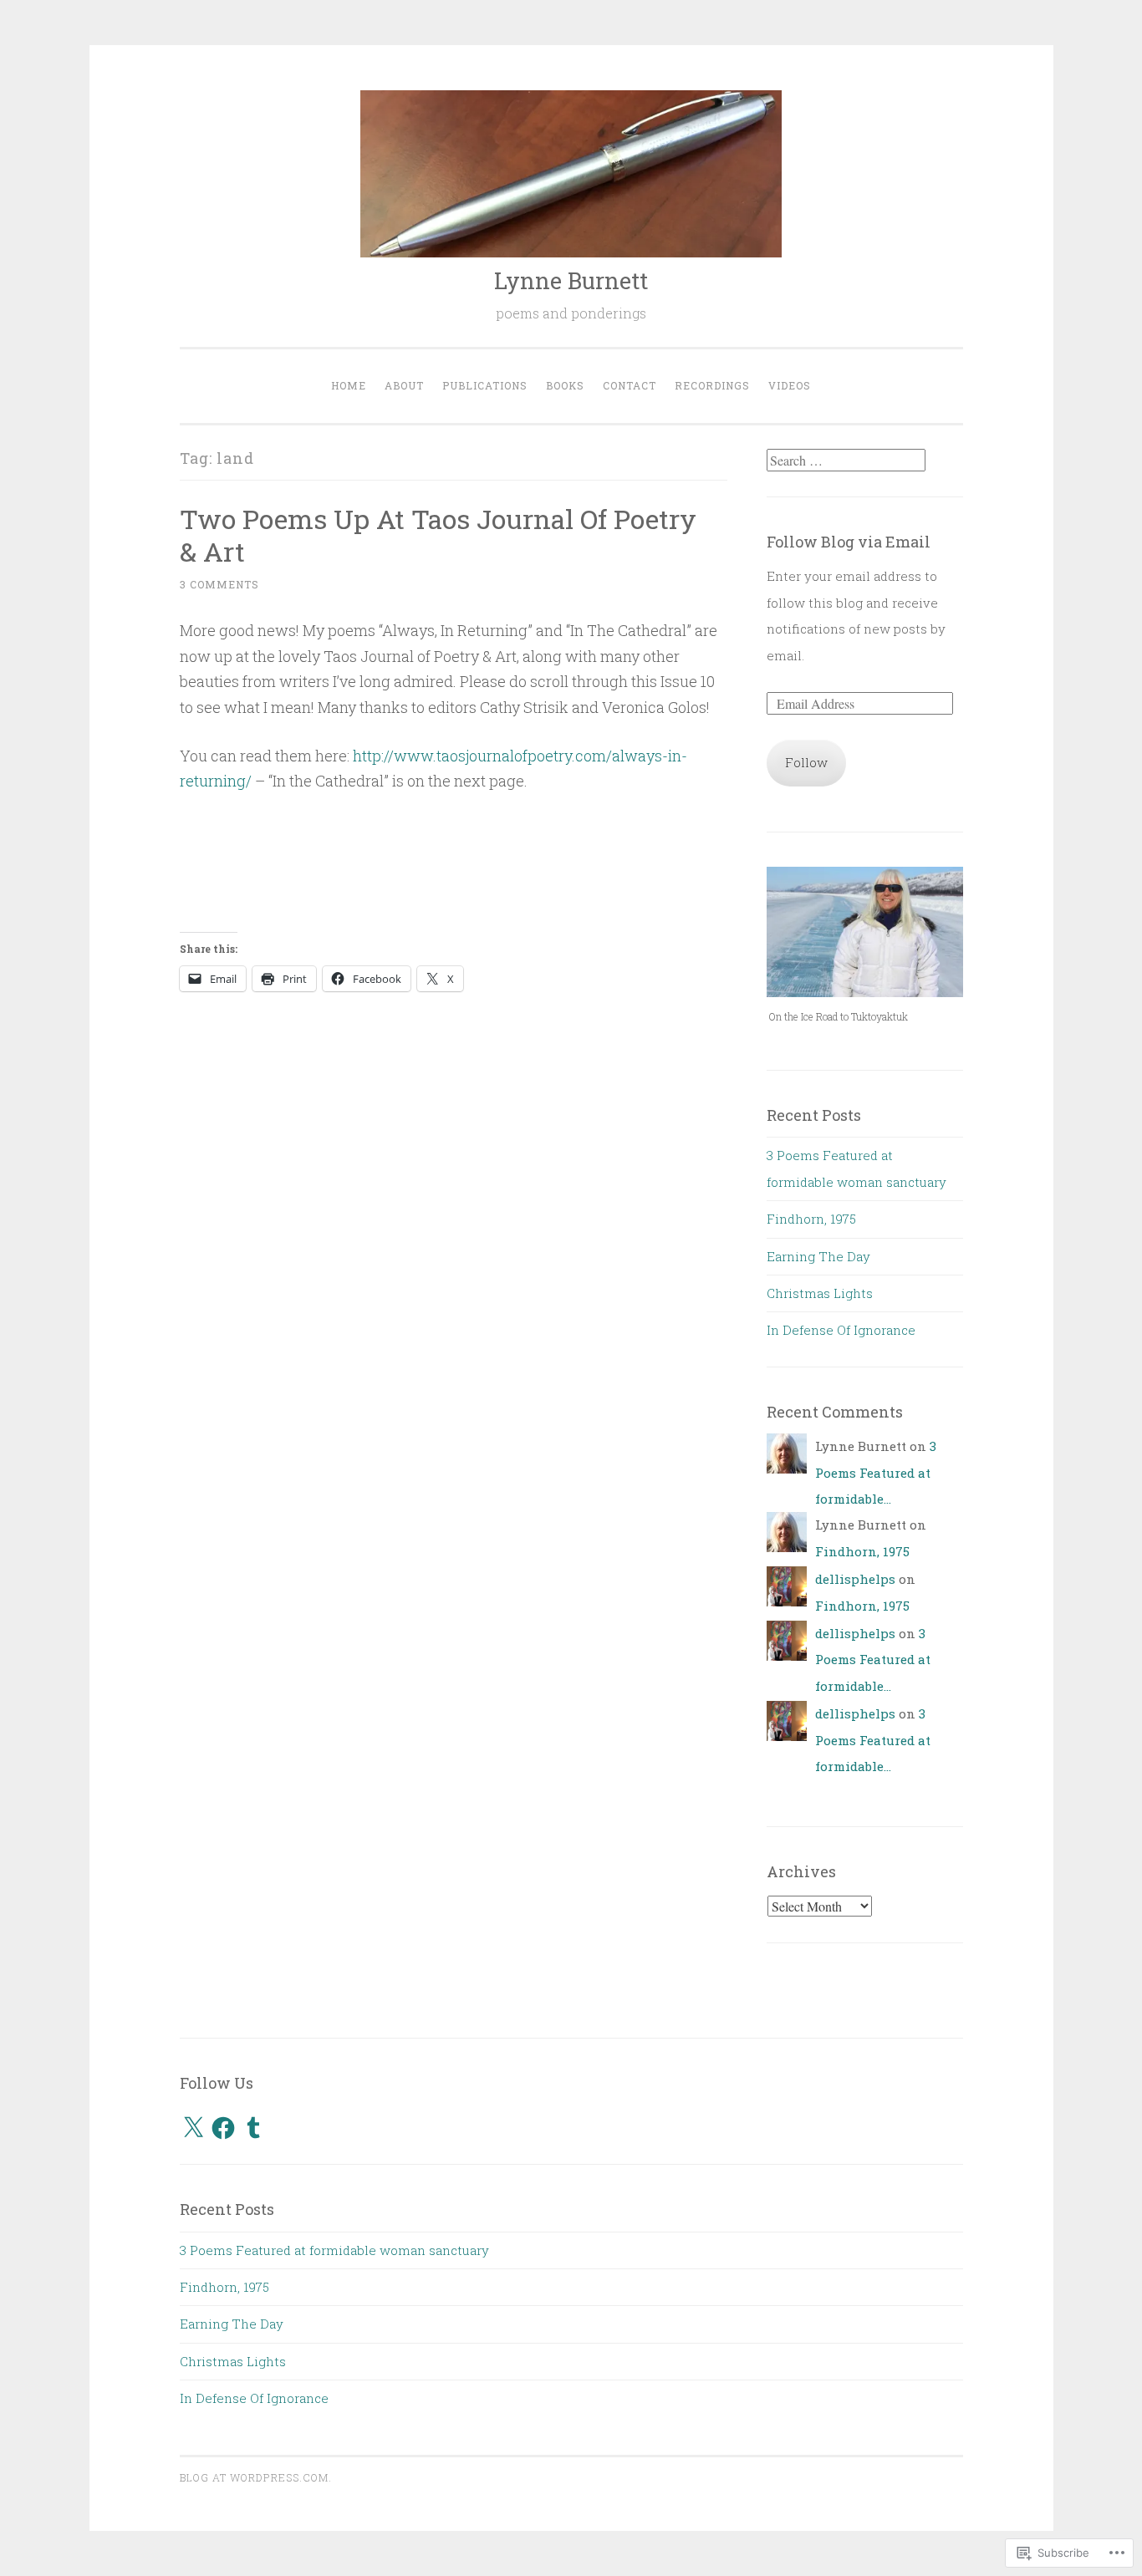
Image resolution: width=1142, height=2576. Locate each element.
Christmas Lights (820, 1293)
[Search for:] (846, 461)
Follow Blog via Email (849, 542)
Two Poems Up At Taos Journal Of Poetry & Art (438, 535)
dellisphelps (855, 1579)
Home (349, 385)
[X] (193, 2128)
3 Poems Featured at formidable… (876, 1472)
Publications (485, 385)
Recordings (712, 385)
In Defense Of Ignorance (841, 1330)
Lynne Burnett (571, 280)
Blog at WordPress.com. (256, 2477)
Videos (790, 385)
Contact (630, 385)
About (404, 385)
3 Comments (219, 584)
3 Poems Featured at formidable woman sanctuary (334, 2250)
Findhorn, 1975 (811, 1219)
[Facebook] (223, 2128)
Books (565, 385)
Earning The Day (818, 1256)
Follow (806, 762)
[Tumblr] (253, 2128)
